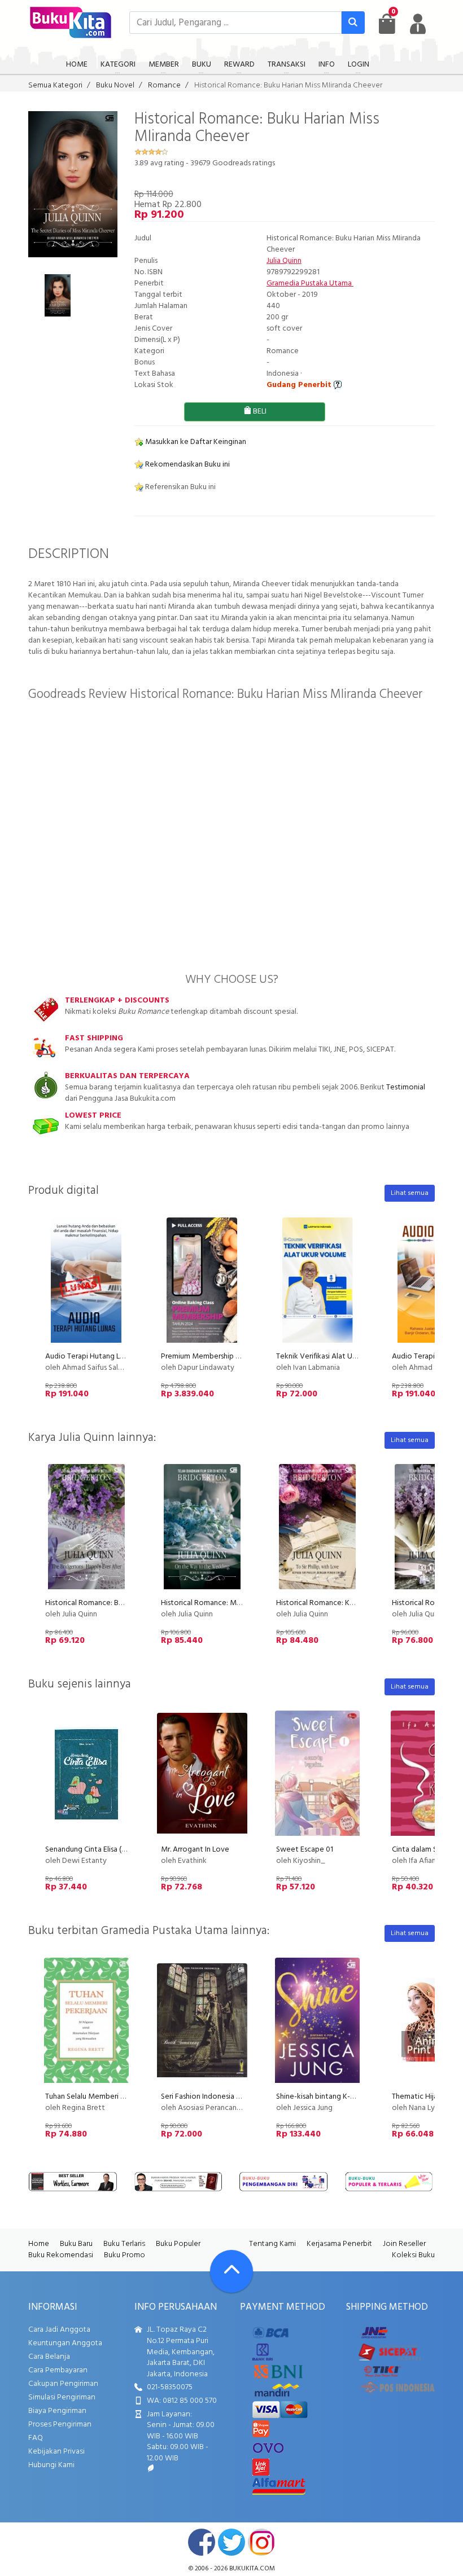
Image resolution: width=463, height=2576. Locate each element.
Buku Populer (178, 2244)
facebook (202, 2542)
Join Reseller (404, 2244)
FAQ (36, 2438)
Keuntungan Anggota (65, 2343)
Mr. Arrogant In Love (195, 1850)
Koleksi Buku (413, 2255)
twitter (231, 2542)
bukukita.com (252, 2569)
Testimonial (406, 1087)
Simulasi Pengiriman (62, 2397)
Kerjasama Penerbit (339, 2244)
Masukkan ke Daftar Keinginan (195, 442)
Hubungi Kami (51, 2465)
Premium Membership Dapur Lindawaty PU (232, 1357)
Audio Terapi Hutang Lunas (90, 1357)
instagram (261, 2542)
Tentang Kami (272, 2244)
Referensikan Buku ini (180, 487)
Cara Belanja (49, 2357)
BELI (259, 412)
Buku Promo (125, 2255)
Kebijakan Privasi (56, 2452)
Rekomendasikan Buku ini (187, 465)
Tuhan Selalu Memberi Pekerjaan (99, 2097)
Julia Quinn (284, 261)
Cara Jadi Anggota (59, 2330)
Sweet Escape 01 (305, 1850)
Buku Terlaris (124, 2244)
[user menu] (418, 24)
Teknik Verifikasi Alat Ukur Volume (333, 1357)
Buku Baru (76, 2244)
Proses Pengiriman (60, 2425)
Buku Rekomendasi (61, 2255)
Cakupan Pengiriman (63, 2384)
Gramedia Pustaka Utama (310, 283)
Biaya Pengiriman (57, 2411)
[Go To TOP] (231, 2271)
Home (39, 2244)
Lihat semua (410, 1193)
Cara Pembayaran (58, 2370)
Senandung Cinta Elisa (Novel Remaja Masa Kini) (124, 1850)
